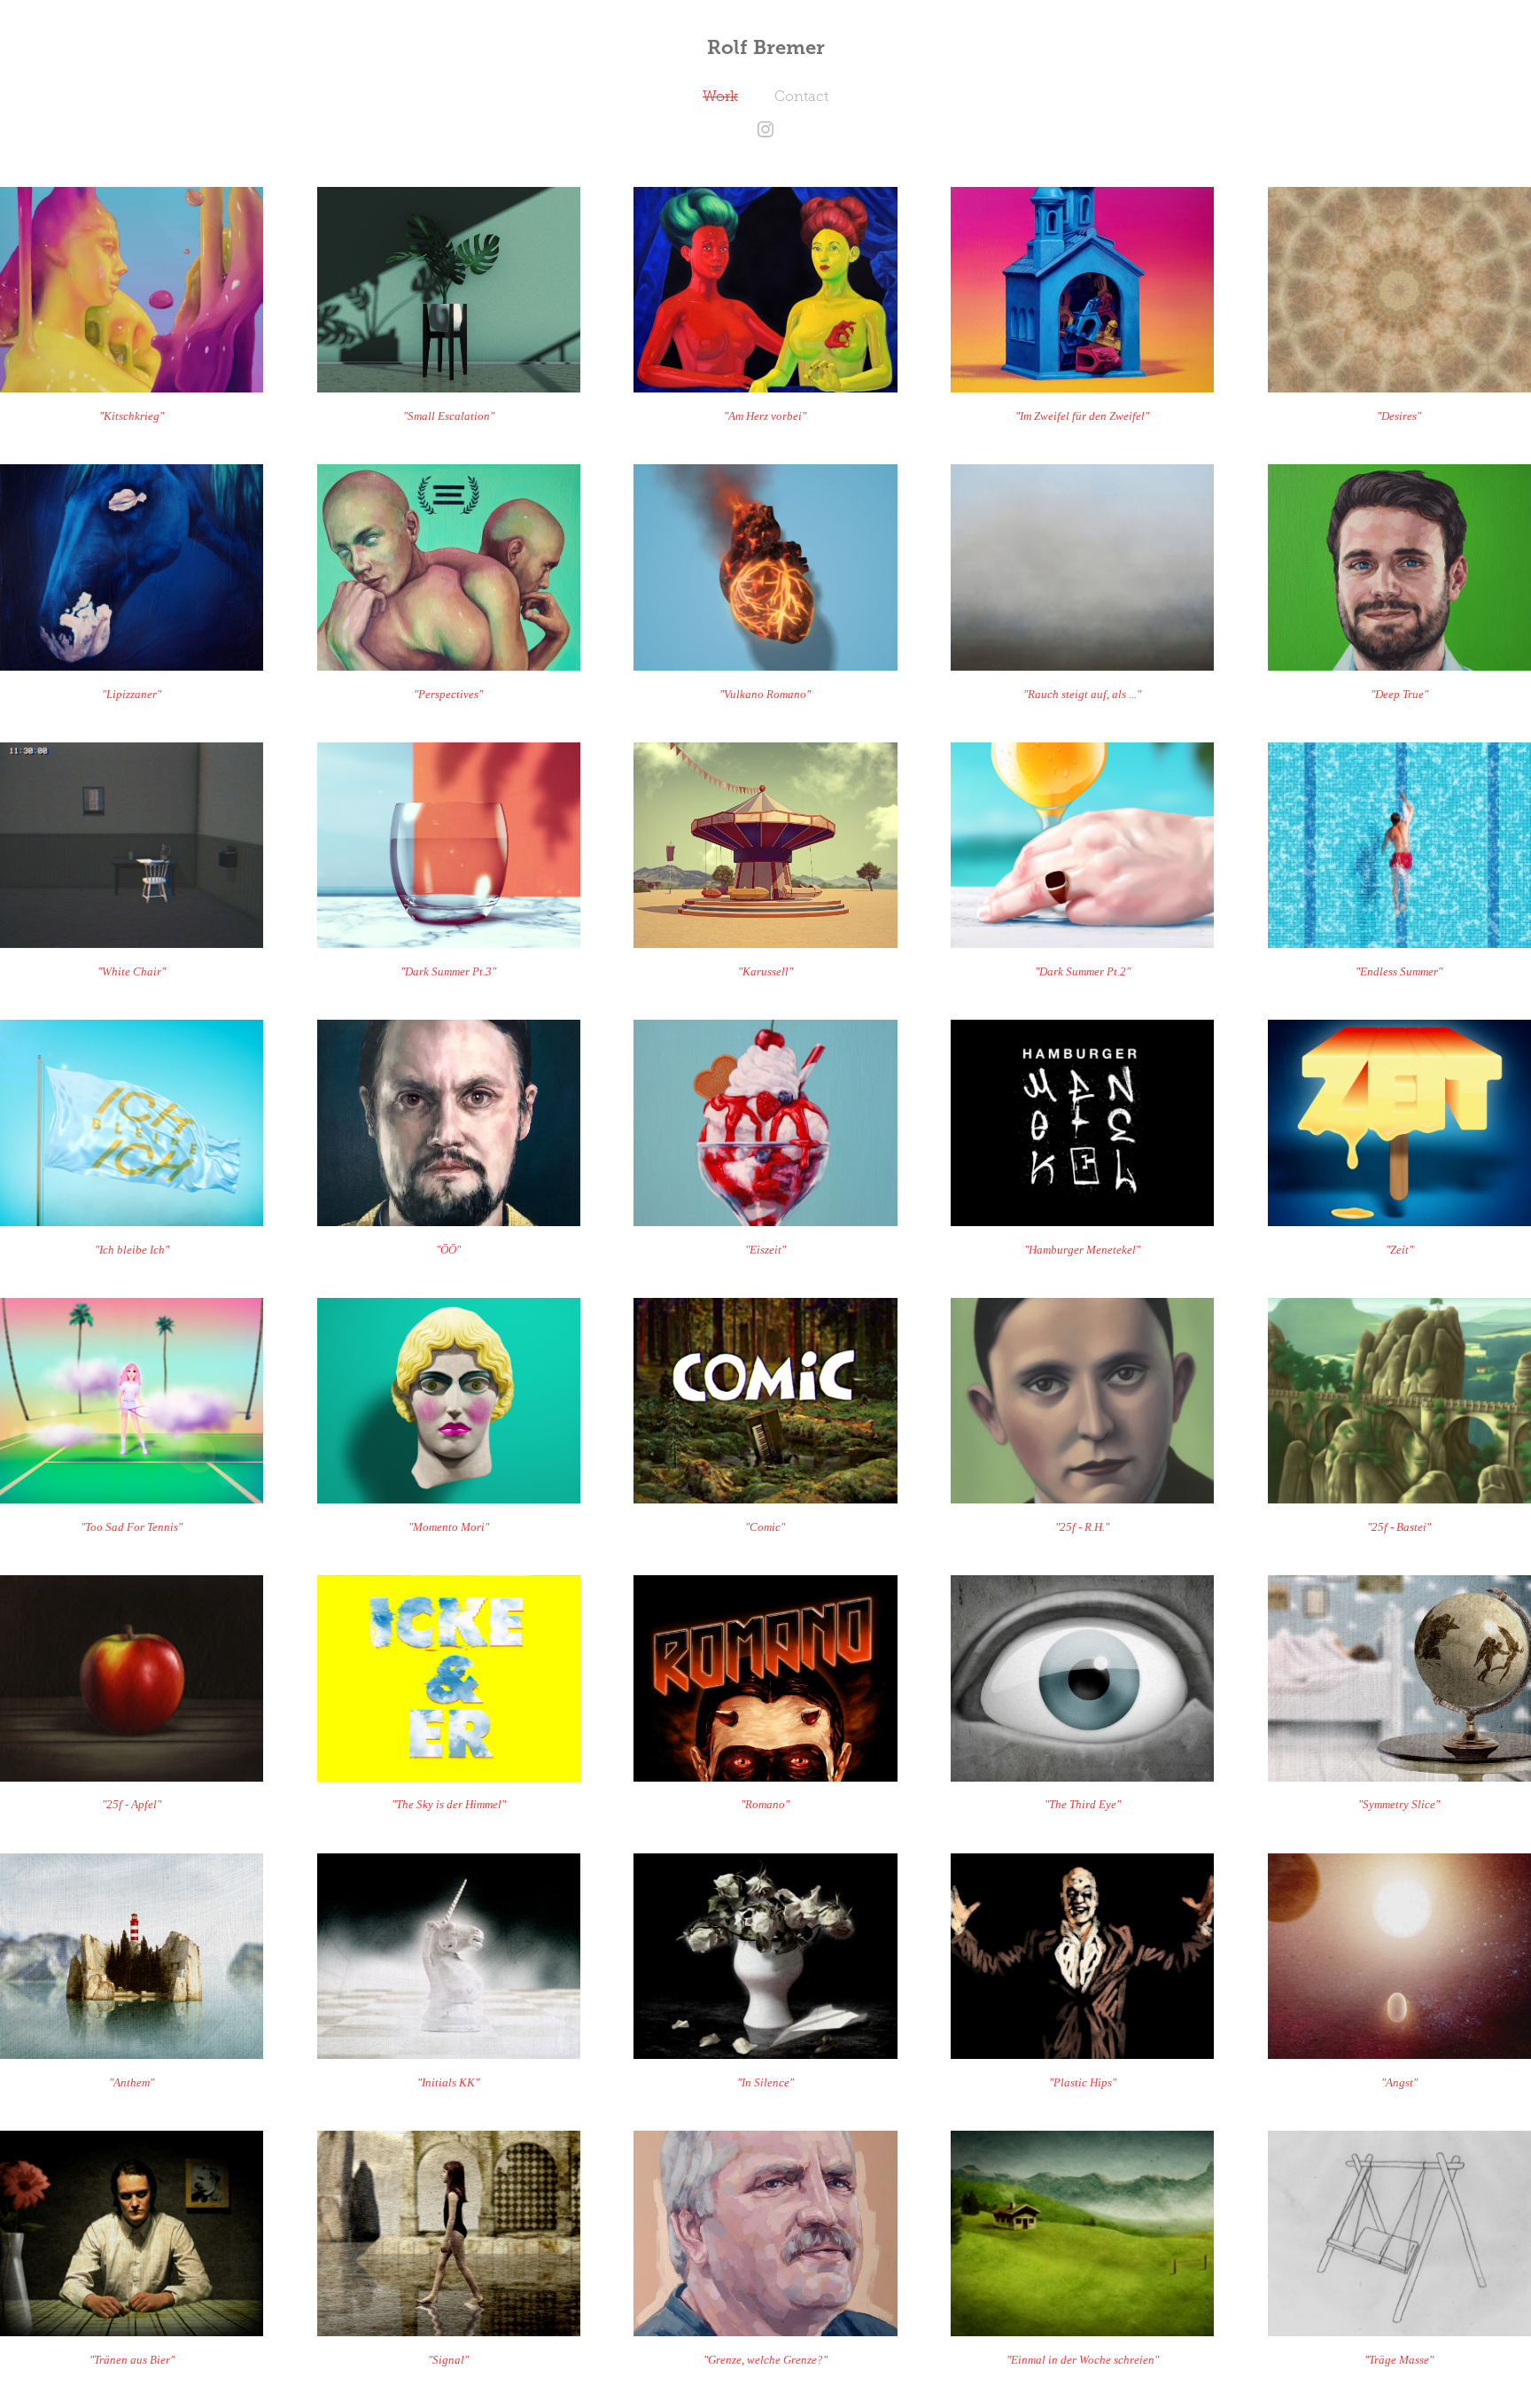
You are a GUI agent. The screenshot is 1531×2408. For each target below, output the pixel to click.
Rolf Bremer (766, 47)
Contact (801, 96)
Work (720, 96)
